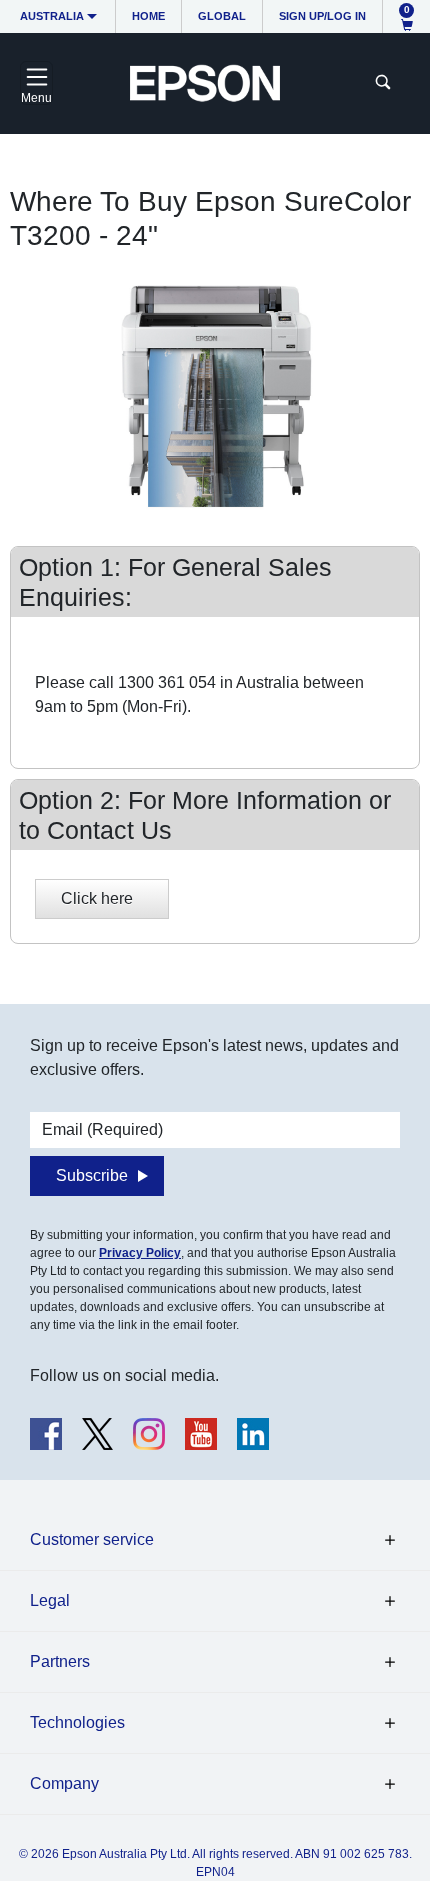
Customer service (92, 1539)
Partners (60, 1661)
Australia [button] (52, 16)
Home (148, 16)
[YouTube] (201, 1434)
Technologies (77, 1722)
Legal (50, 1600)
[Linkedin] (253, 1434)
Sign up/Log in (322, 16)
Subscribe (92, 1175)
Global (222, 16)
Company (64, 1783)
